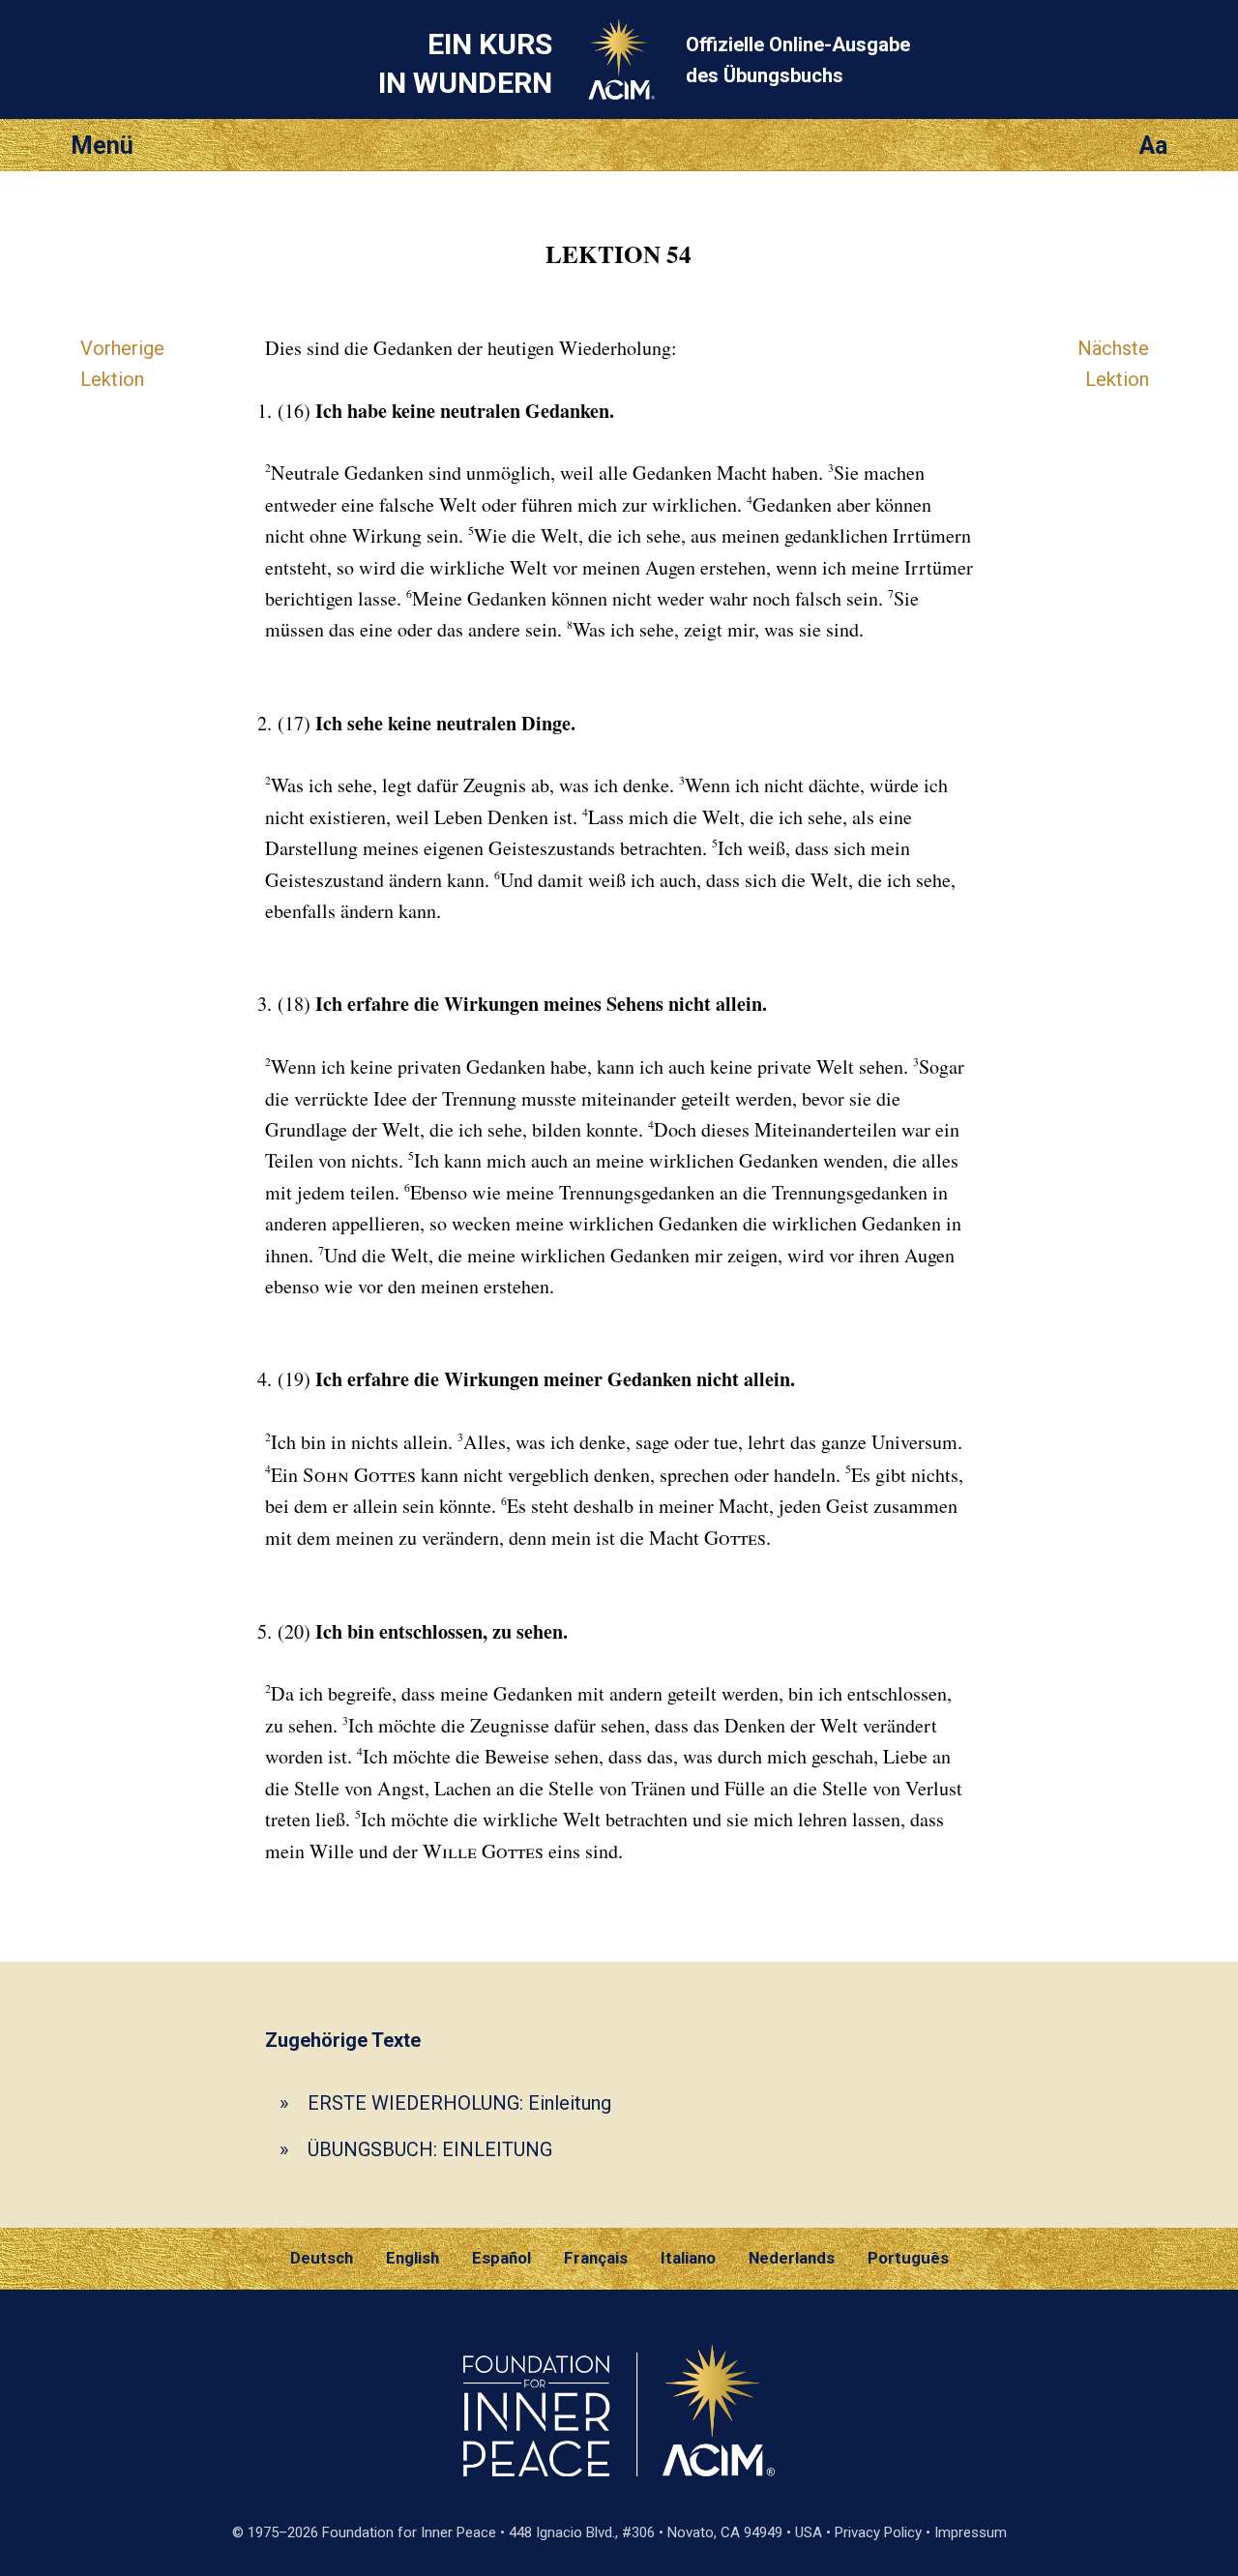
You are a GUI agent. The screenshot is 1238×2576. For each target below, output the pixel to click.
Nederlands (792, 2258)
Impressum (971, 2532)
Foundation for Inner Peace (409, 2532)
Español (501, 2258)
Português (908, 2258)
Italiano (688, 2258)
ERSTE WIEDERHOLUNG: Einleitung (459, 2103)
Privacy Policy (878, 2532)
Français (596, 2258)
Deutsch (322, 2258)
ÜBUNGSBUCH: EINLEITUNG (430, 2149)
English (413, 2258)
